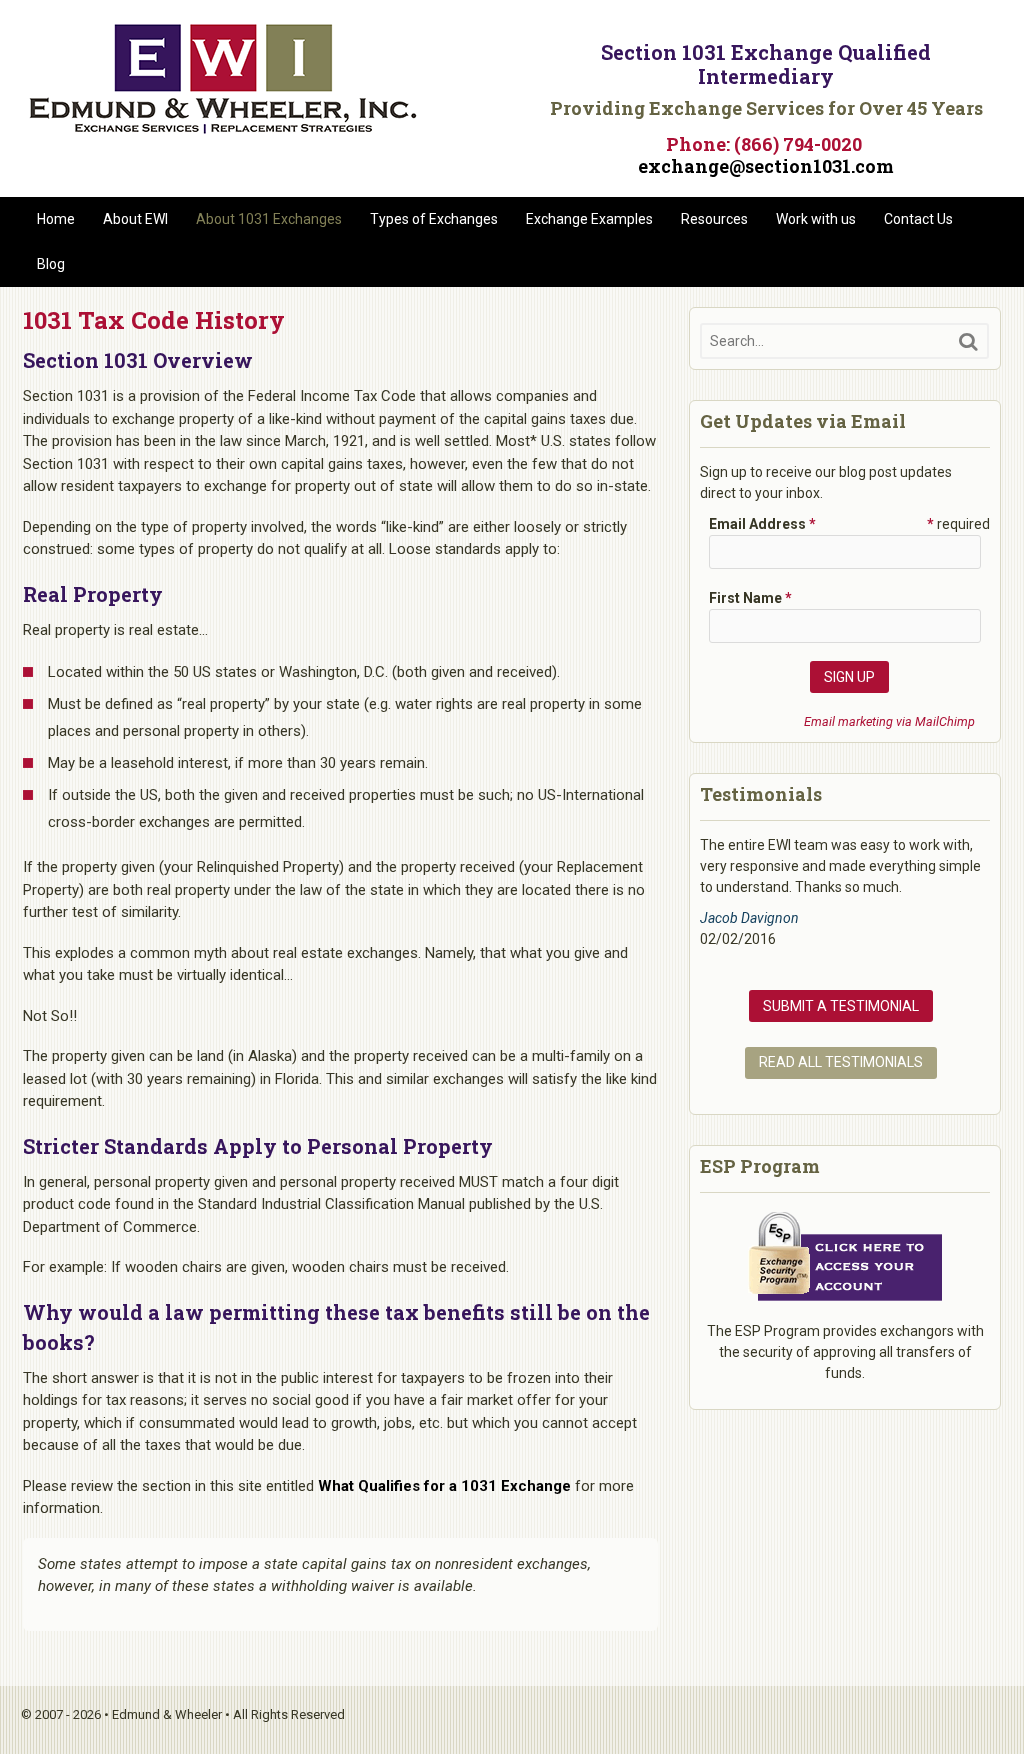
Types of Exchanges (434, 219)
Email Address (762, 524)
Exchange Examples (589, 219)
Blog (51, 264)
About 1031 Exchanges (269, 219)
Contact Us (918, 219)
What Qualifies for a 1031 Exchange (444, 1486)
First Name (750, 598)
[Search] (968, 341)
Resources (714, 219)
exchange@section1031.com (766, 166)
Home (56, 219)
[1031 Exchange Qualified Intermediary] (223, 127)
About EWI (135, 219)
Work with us (816, 219)
